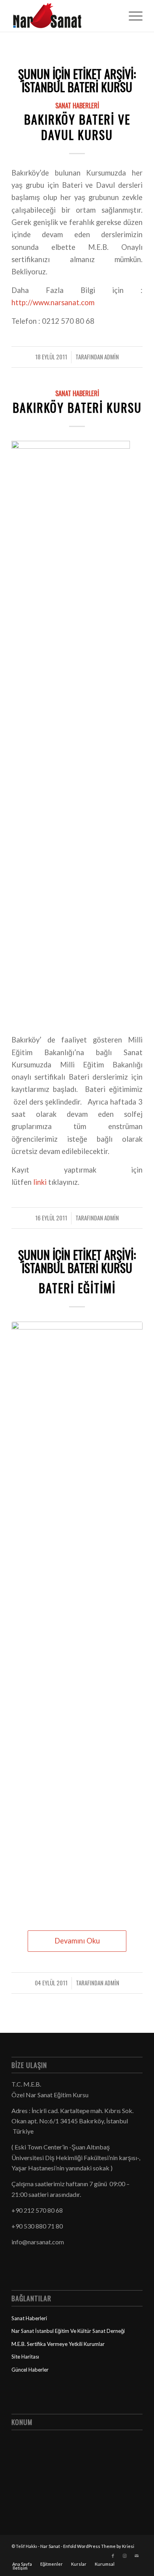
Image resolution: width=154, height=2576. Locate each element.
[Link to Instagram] (125, 2556)
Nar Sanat (50, 2546)
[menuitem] (132, 16)
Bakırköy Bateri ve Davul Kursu (77, 127)
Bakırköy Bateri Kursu (77, 407)
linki (39, 1182)
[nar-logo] (64, 16)
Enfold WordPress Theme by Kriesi (99, 2546)
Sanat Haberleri (77, 105)
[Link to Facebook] (113, 2556)
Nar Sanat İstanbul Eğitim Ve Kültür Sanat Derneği (68, 2331)
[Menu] (132, 16)
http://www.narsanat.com (53, 302)
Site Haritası (25, 2357)
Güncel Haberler (30, 2370)
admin (112, 357)
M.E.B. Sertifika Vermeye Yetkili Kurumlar (58, 2344)
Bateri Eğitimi (77, 1288)
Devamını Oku (77, 1941)
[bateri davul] (77, 1618)
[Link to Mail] (137, 2556)
